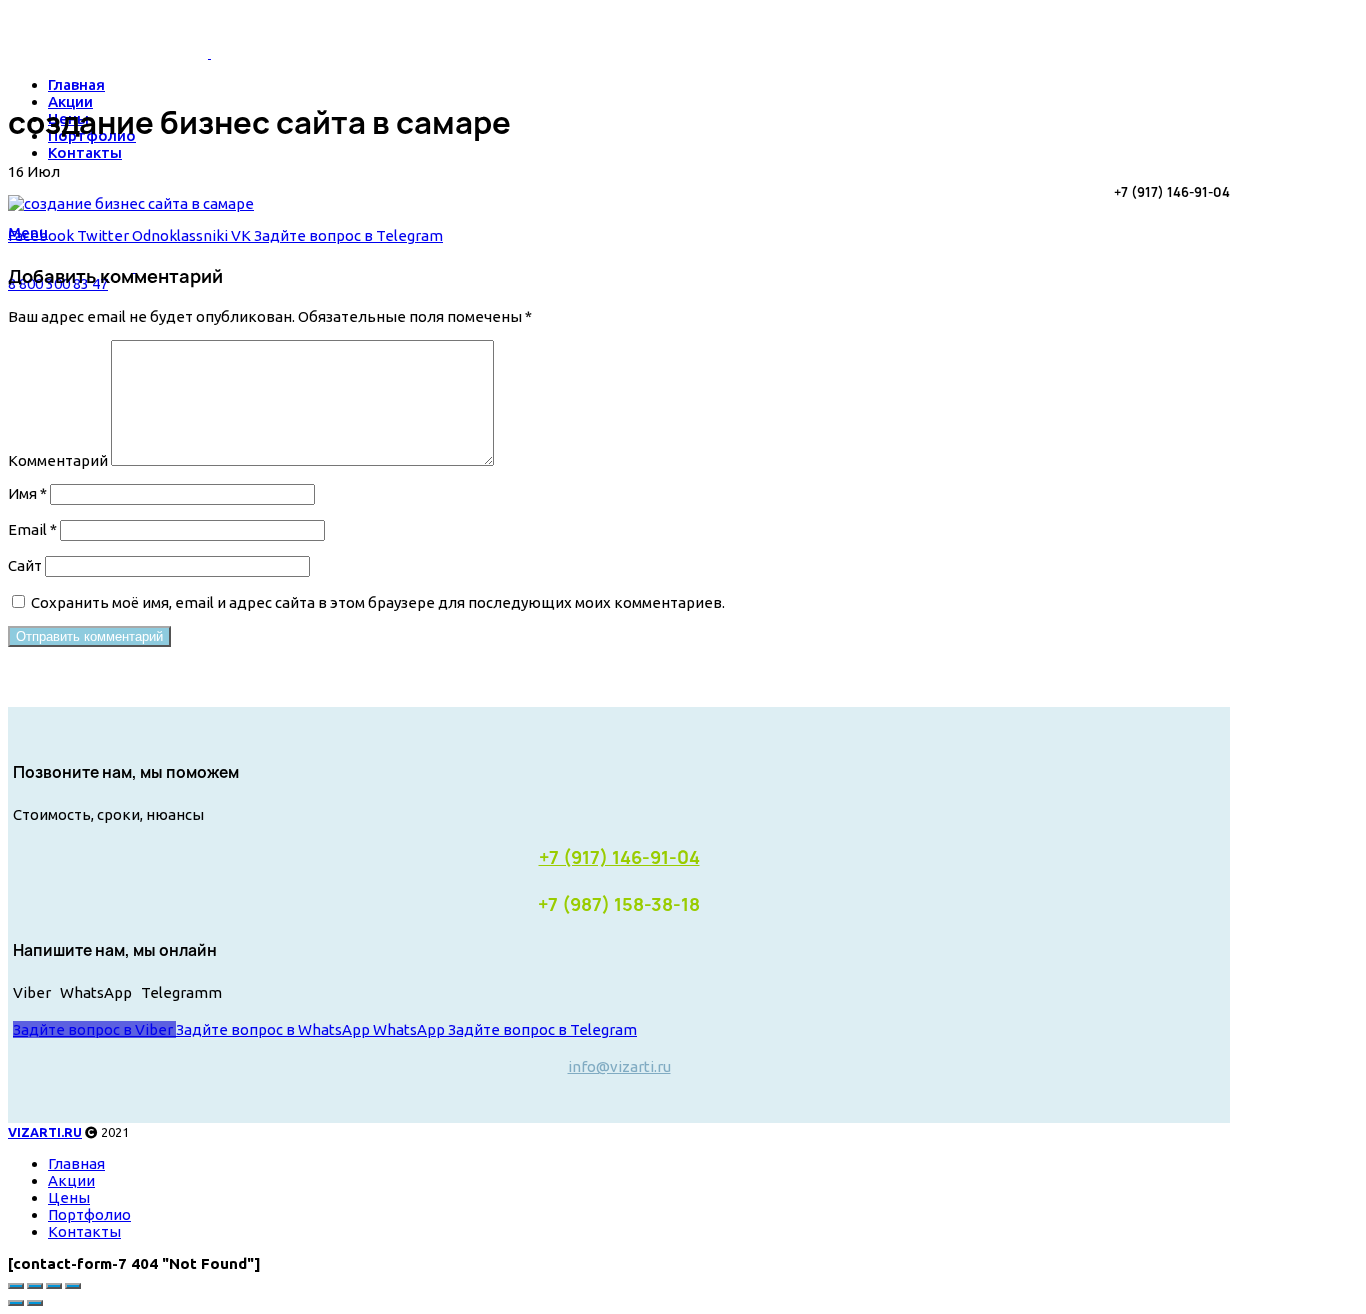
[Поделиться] (35, 1286)
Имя (27, 493)
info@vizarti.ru (619, 1066)
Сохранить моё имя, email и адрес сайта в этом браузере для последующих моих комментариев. (378, 602)
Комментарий (58, 460)
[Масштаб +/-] (73, 1286)
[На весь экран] (54, 1286)
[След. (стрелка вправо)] (35, 1303)
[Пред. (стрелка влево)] (16, 1303)
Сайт (25, 565)
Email (32, 529)
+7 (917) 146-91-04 (619, 857)
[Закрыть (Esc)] (16, 1286)
